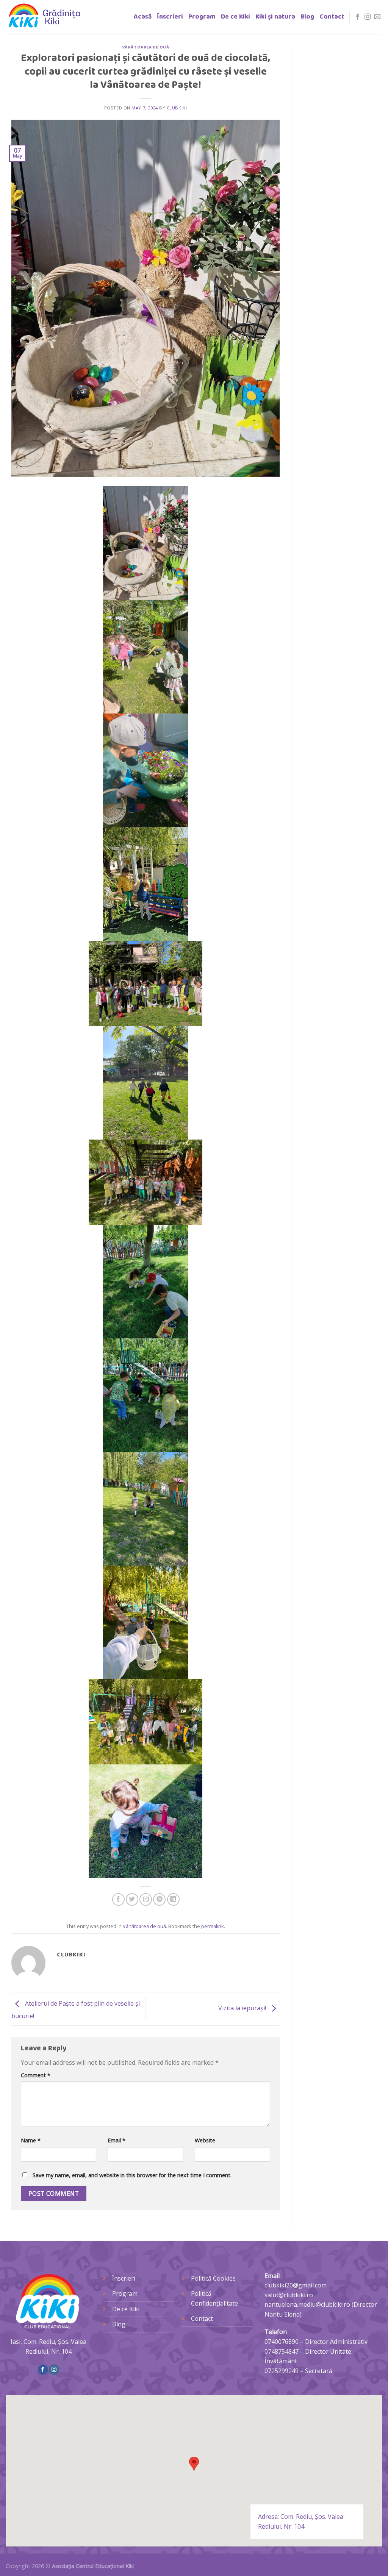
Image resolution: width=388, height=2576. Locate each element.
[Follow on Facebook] (358, 17)
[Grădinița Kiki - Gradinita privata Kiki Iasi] (44, 17)
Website (205, 2140)
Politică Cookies (213, 2278)
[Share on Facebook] (118, 1899)
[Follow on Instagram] (368, 17)
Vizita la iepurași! (243, 2008)
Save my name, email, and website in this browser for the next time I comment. (132, 2175)
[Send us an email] (377, 17)
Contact (332, 17)
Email (117, 2140)
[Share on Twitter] (132, 1899)
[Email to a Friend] (146, 1899)
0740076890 (282, 2342)
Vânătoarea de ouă (146, 47)
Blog (307, 17)
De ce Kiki (235, 17)
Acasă (143, 17)
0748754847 (282, 2351)
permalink (213, 1926)
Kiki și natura (275, 17)
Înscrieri (170, 17)
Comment (36, 2075)
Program (202, 17)
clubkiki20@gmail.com (296, 2285)
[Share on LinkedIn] (173, 1899)
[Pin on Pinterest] (159, 1899)
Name (31, 2140)
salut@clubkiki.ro (289, 2295)
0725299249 (282, 2371)
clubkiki (177, 108)
